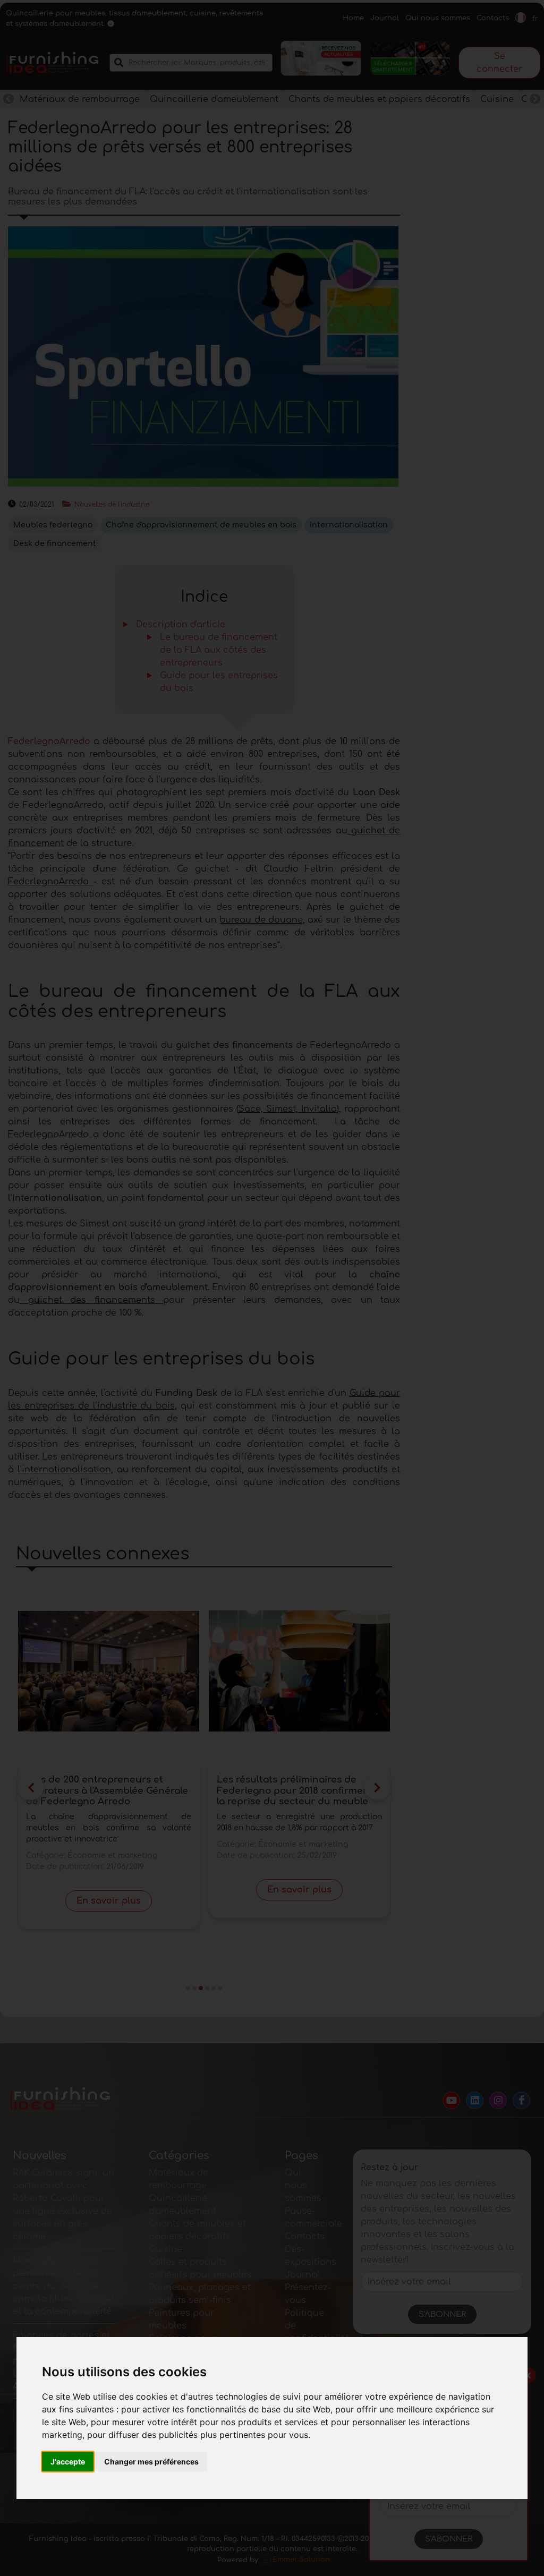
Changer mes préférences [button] (151, 2462)
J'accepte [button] (68, 2462)
